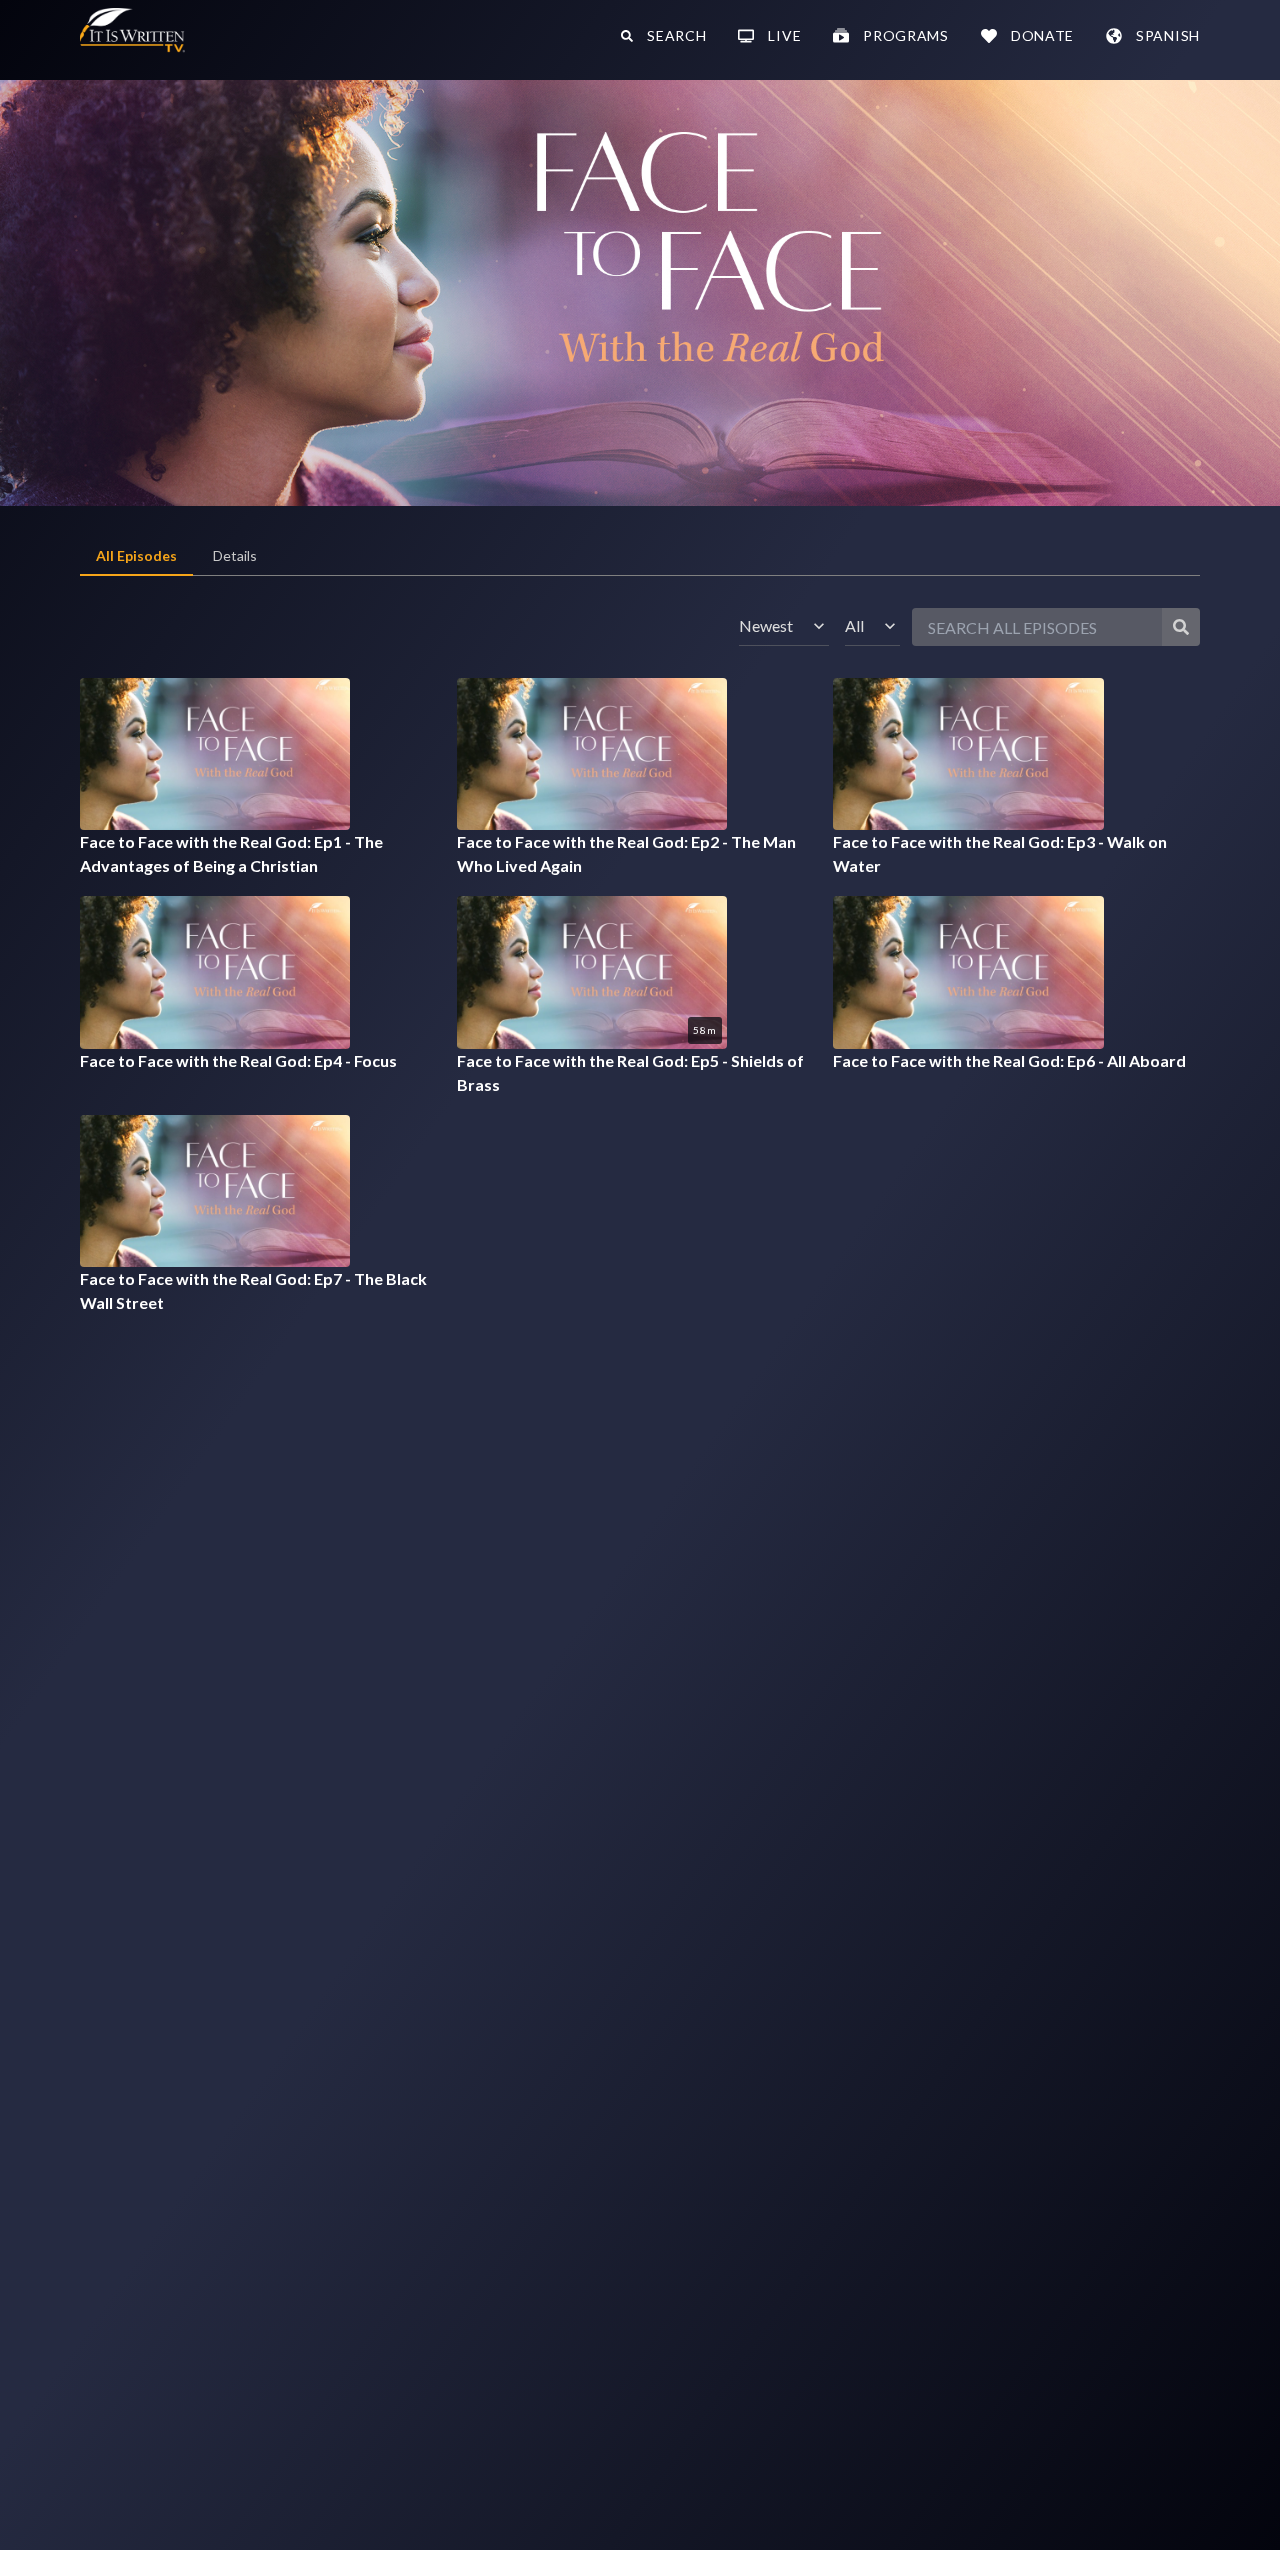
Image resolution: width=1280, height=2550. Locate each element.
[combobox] (784, 626)
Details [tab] (235, 555)
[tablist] (640, 557)
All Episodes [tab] (136, 555)
